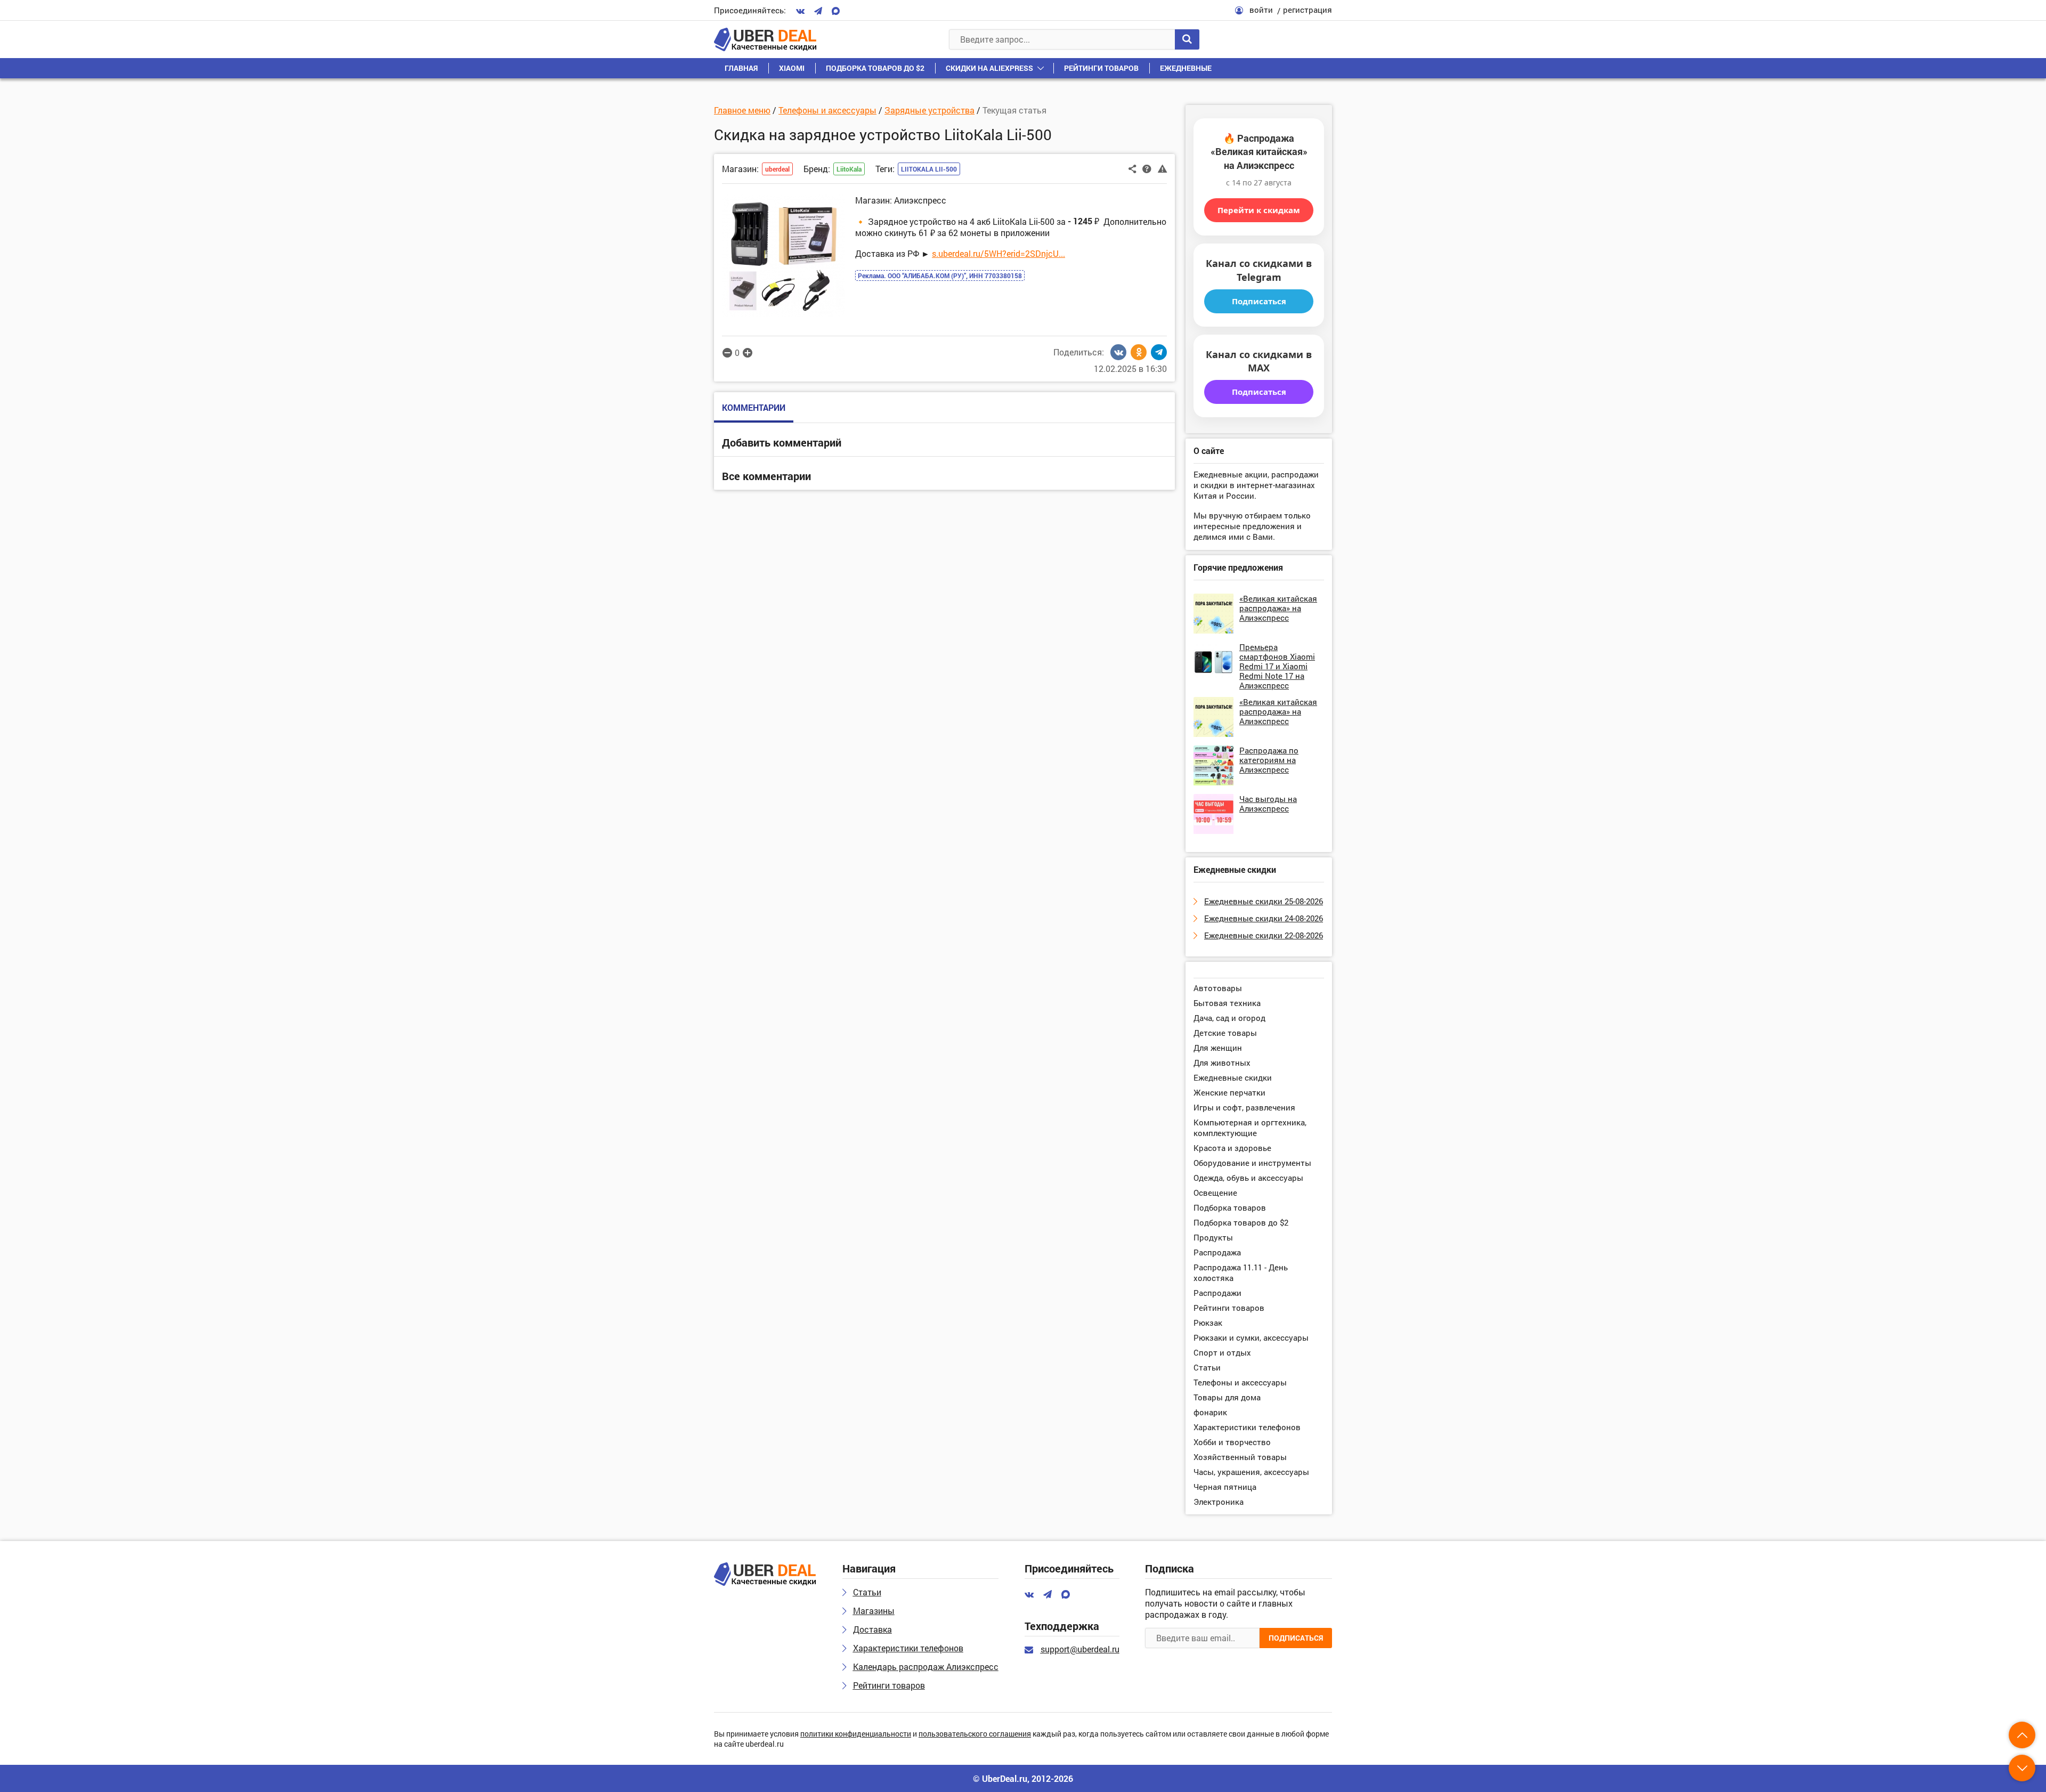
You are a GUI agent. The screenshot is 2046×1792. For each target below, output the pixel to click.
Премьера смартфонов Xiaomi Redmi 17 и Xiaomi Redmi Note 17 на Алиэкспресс (1277, 666)
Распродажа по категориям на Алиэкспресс (1269, 760)
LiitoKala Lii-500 (929, 169)
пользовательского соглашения (975, 1734)
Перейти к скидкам (1259, 210)
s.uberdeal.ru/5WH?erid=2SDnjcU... (998, 253)
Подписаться (1259, 301)
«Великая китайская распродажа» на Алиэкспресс (1278, 608)
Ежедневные (1186, 68)
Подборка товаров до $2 (875, 68)
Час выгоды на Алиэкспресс (1268, 804)
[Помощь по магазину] (1147, 168)
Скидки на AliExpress (989, 68)
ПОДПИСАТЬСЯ (1296, 1638)
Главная (741, 68)
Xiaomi (792, 68)
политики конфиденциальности (856, 1734)
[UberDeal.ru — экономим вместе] (765, 39)
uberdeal (777, 169)
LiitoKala (849, 169)
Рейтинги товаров (1101, 68)
